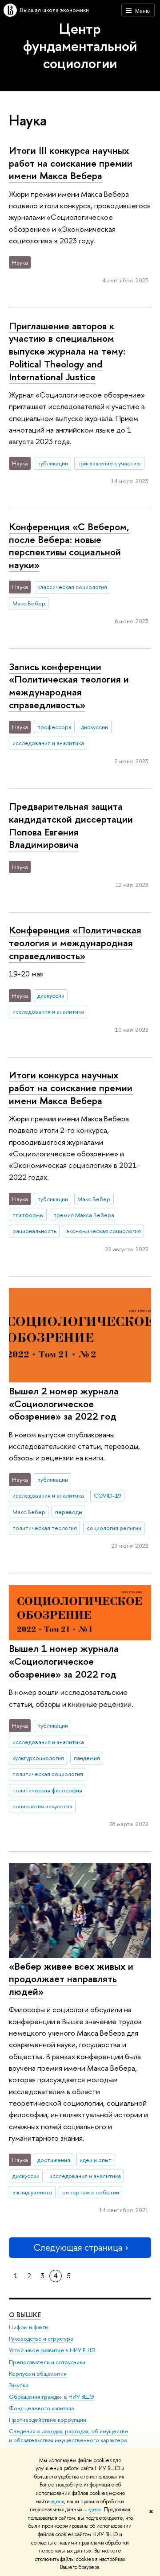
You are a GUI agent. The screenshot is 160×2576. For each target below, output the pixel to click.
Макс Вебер (29, 603)
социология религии (114, 1528)
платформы (28, 1215)
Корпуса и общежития (38, 2374)
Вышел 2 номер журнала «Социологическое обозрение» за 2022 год (64, 1403)
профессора (54, 727)
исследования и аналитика (48, 743)
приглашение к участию (109, 463)
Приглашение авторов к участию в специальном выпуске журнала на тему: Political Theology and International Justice (67, 351)
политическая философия (47, 1790)
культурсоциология (38, 1758)
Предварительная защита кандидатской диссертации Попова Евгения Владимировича (71, 825)
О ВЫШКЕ (25, 2315)
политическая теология (45, 1528)
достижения (54, 2160)
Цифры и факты (29, 2327)
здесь (58, 2502)
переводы (69, 1512)
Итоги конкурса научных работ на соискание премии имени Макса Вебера (71, 1087)
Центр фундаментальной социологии (80, 46)
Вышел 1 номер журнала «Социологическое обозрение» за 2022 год (64, 1661)
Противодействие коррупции (48, 2420)
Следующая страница (78, 2247)
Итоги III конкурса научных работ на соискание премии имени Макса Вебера (71, 163)
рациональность (34, 1231)
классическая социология (72, 587)
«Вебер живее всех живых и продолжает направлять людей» (71, 1979)
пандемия (87, 1758)
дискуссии (94, 727)
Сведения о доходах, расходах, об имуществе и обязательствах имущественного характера (69, 2436)
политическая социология (48, 1774)
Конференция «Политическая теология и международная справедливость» (75, 943)
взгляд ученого (32, 2192)
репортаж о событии (91, 2192)
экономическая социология (104, 1231)
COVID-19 (108, 1495)
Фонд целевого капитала (41, 2408)
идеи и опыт (96, 2160)
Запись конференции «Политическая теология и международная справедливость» (69, 686)
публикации (53, 463)
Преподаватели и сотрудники (47, 2362)
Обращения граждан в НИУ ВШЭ (52, 2397)
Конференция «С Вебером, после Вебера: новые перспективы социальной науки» (69, 546)
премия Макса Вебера (84, 1215)
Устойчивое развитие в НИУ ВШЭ (52, 2350)
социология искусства (42, 1806)
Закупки (19, 2385)
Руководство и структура (41, 2339)
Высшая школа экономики (54, 10)
